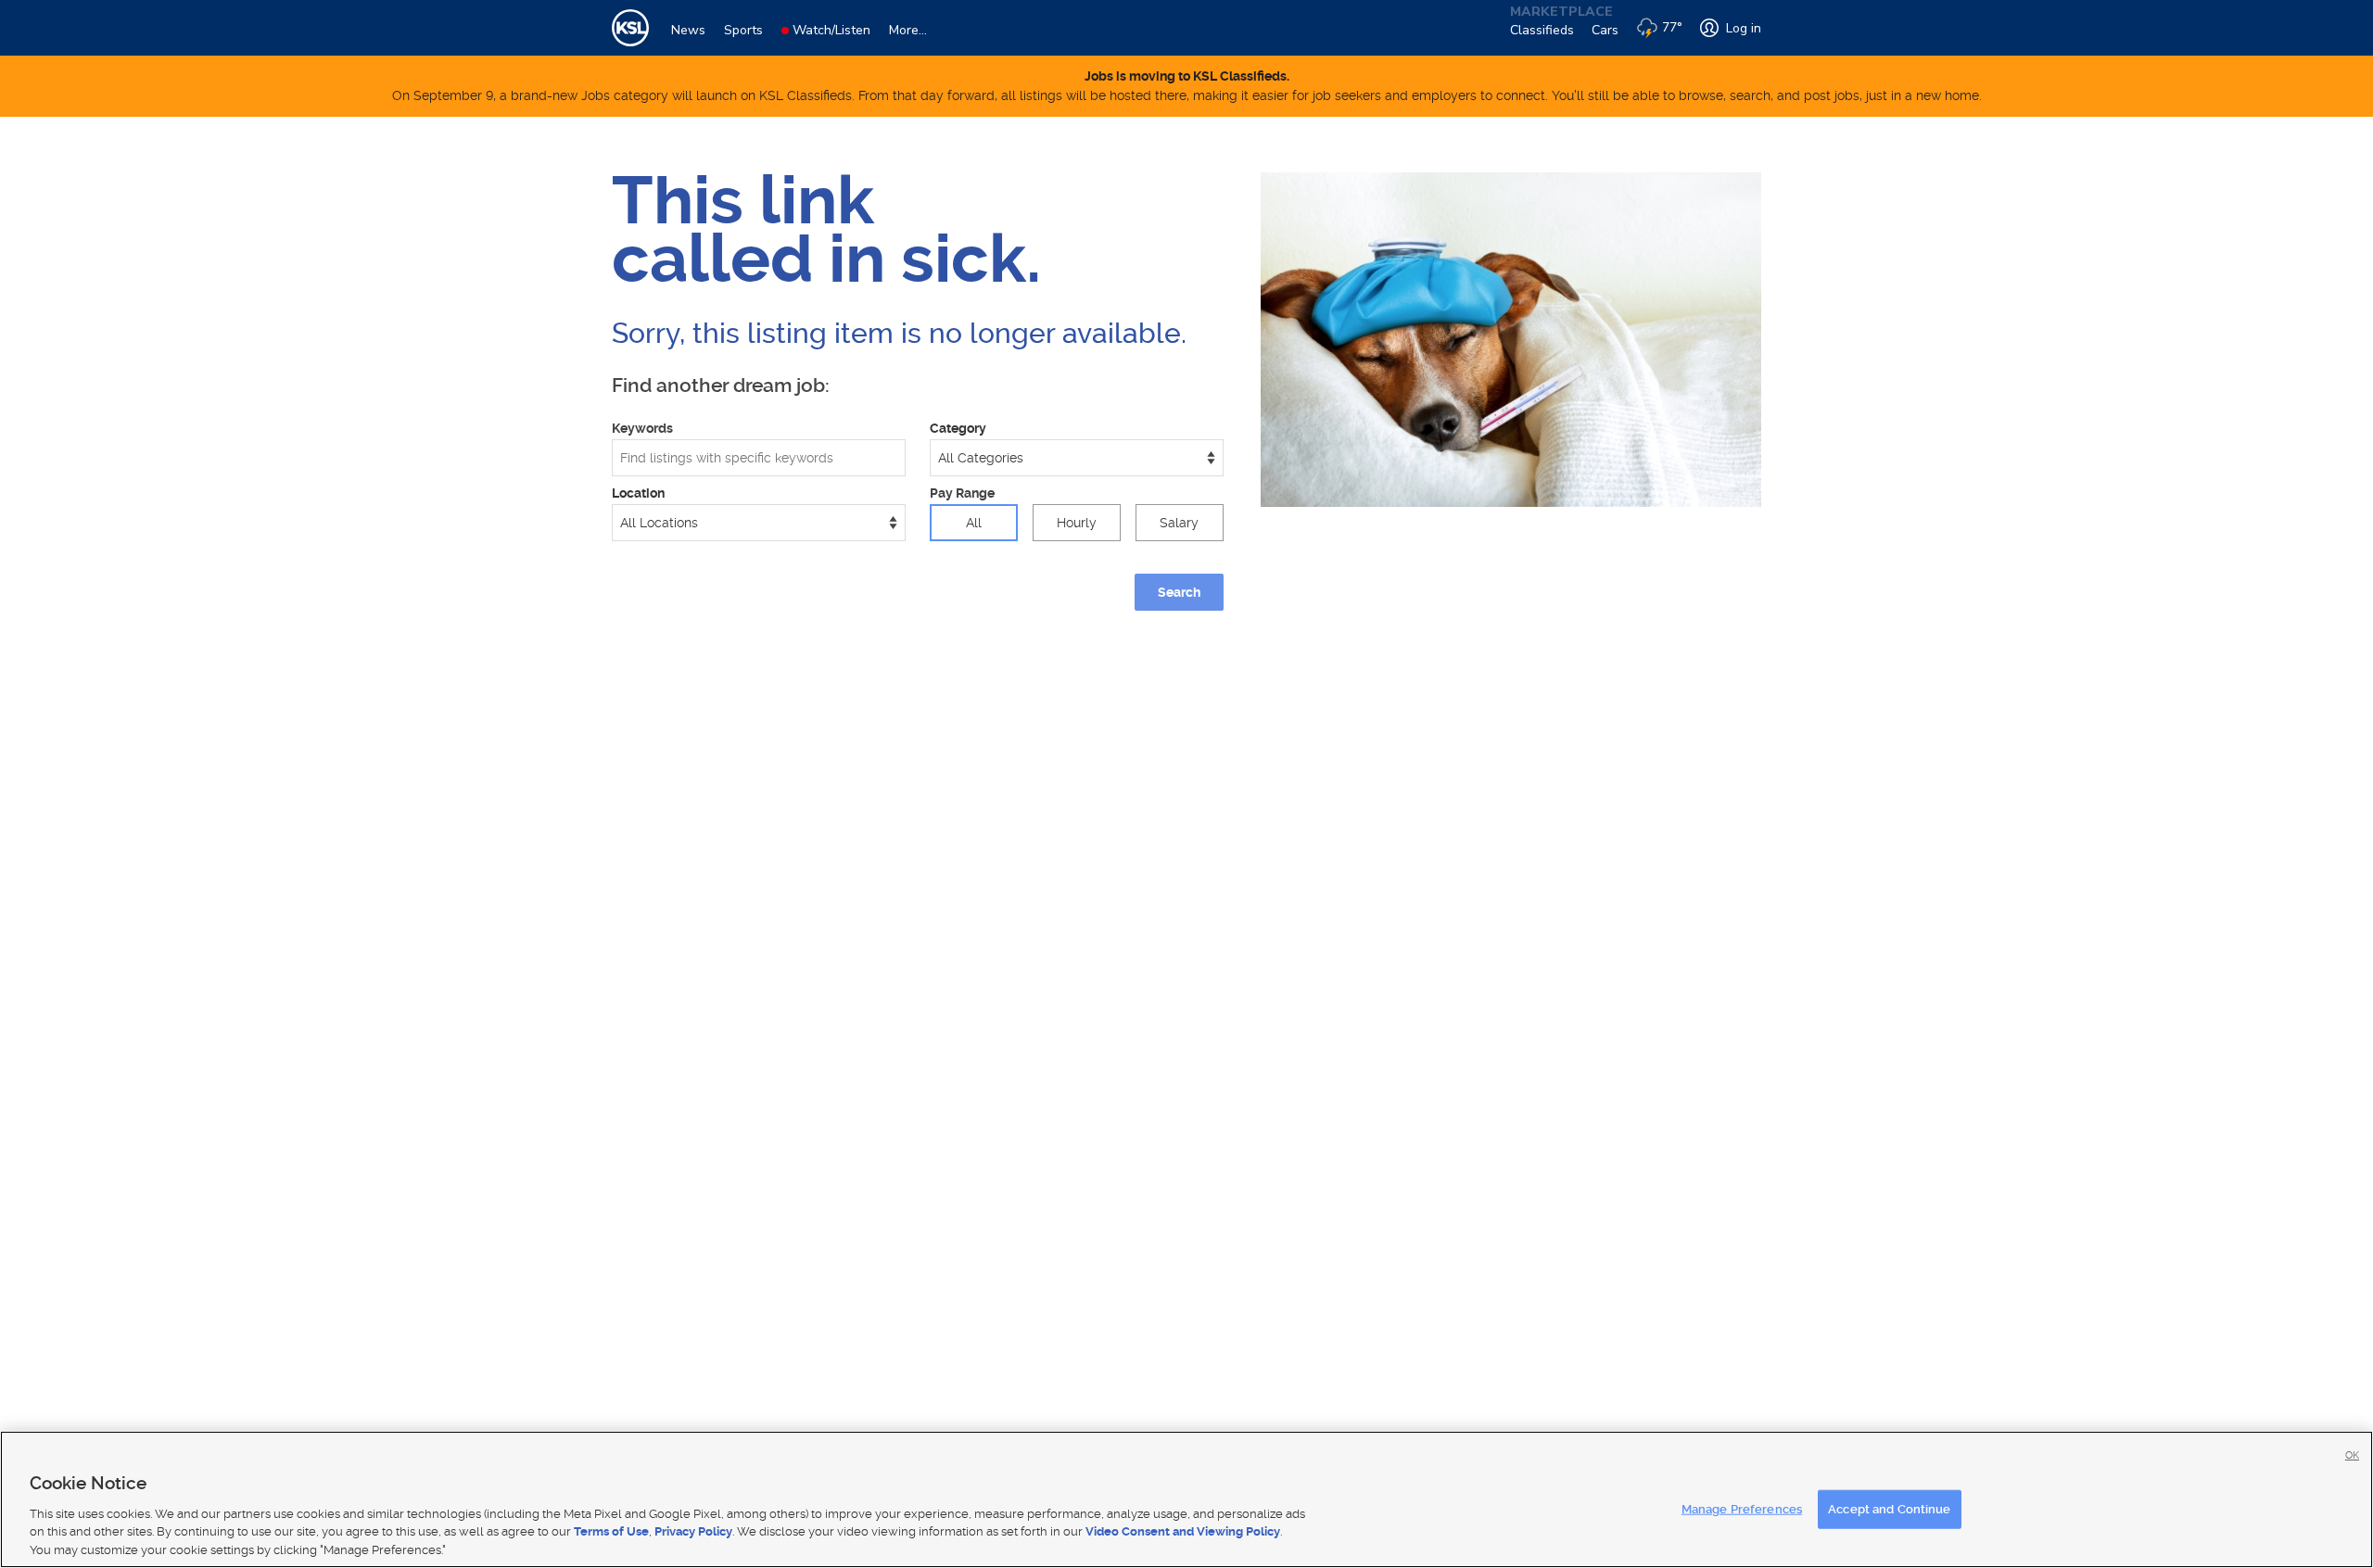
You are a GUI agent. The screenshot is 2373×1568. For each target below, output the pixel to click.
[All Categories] (1077, 458)
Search (1179, 592)
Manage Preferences (1742, 1509)
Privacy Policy (693, 1531)
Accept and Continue (1889, 1509)
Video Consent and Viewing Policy (1183, 1531)
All (974, 523)
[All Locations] (759, 523)
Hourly (1077, 523)
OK (2352, 1455)
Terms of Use (611, 1531)
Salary (1179, 523)
